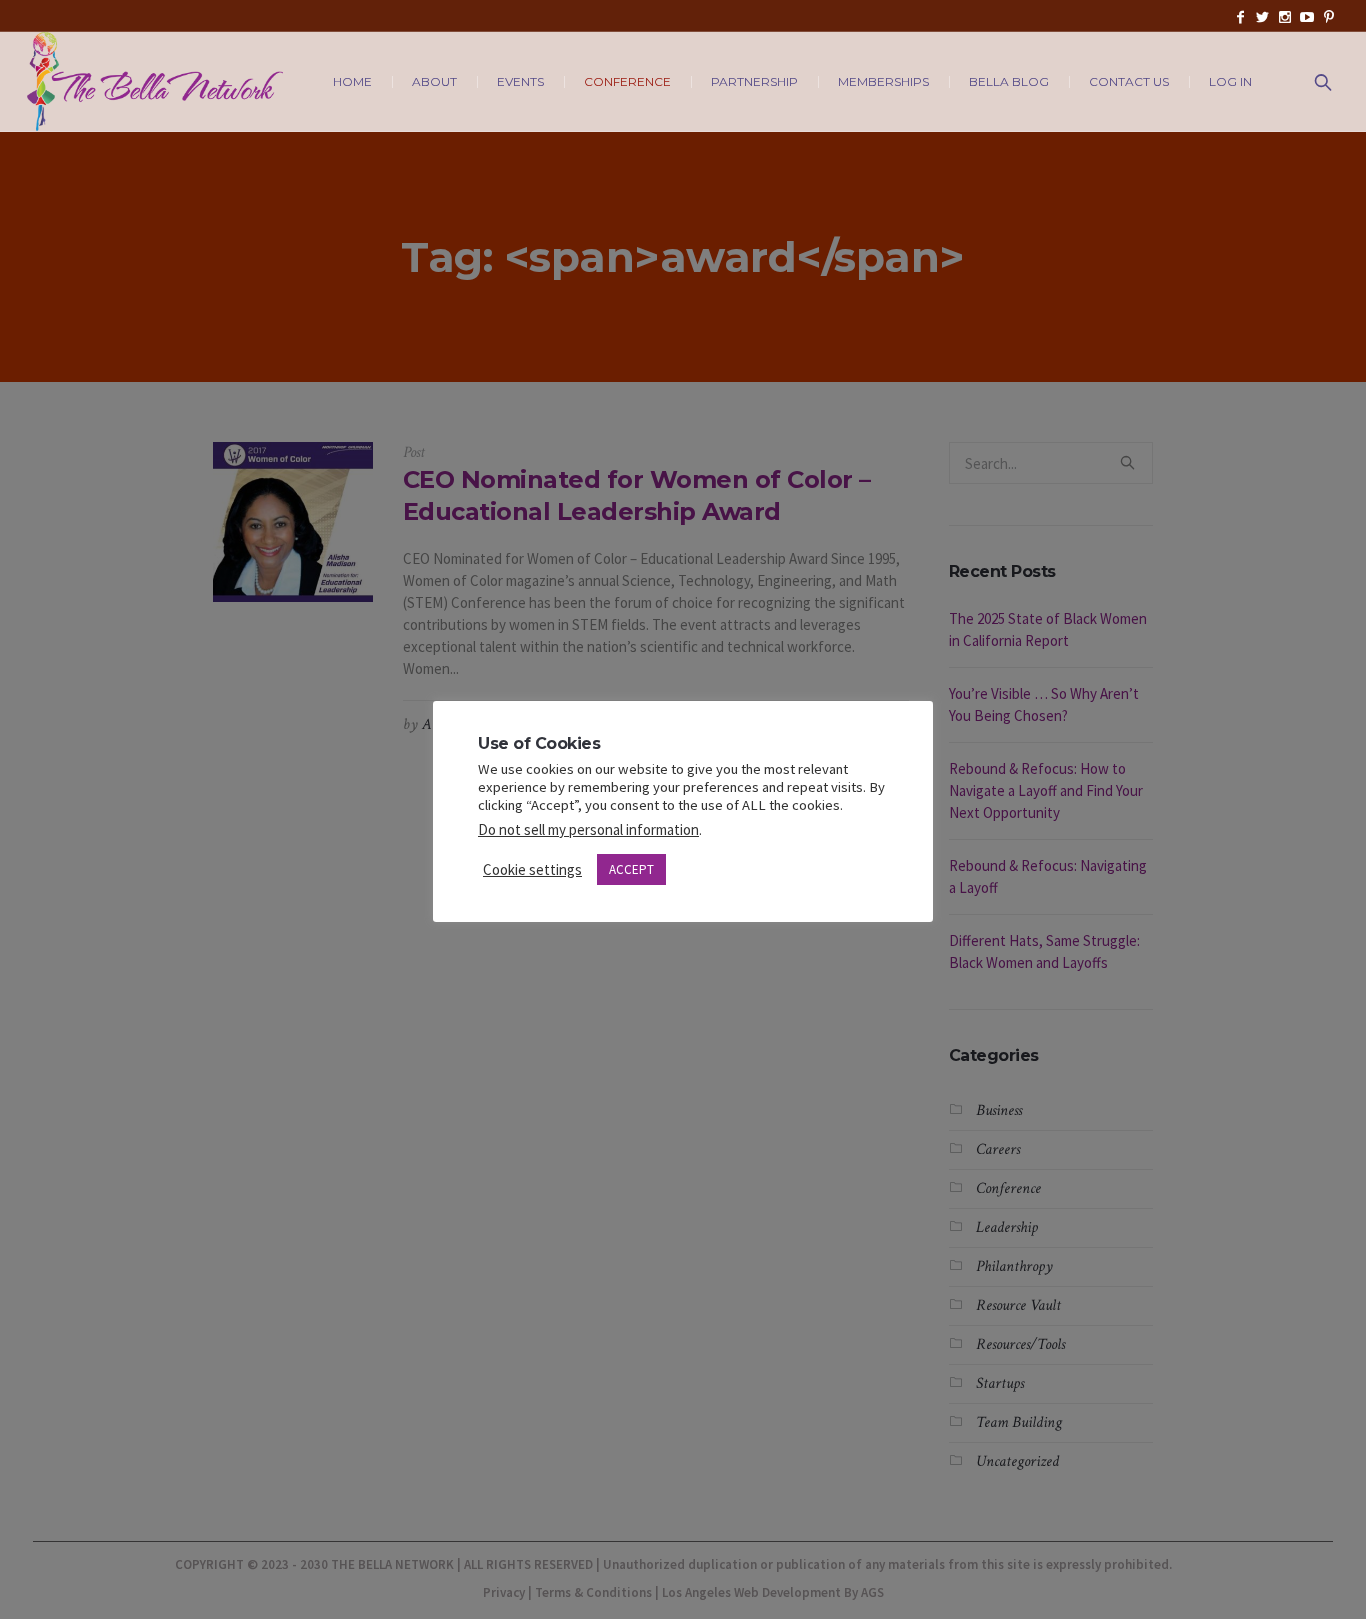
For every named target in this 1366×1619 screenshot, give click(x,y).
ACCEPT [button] (631, 869)
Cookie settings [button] (532, 869)
